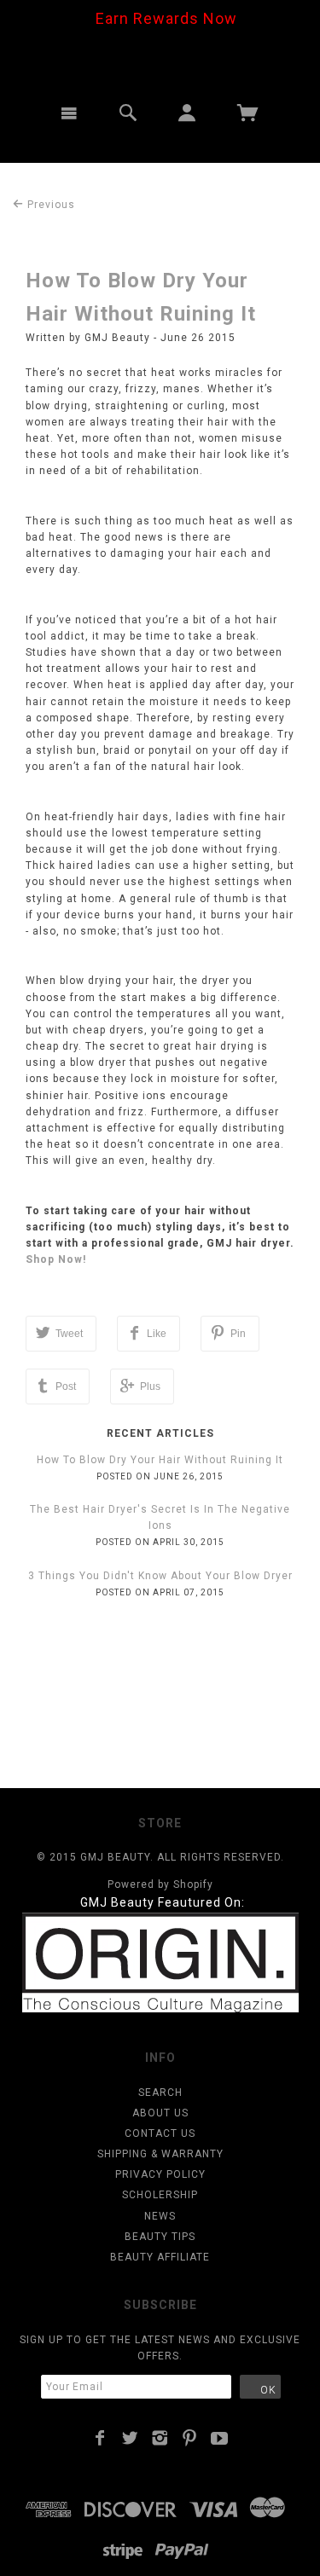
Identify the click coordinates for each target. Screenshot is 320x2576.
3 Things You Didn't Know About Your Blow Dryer (160, 1576)
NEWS (160, 2216)
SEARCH (160, 2093)
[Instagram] (160, 2438)
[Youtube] (220, 2438)
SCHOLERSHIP (160, 2195)
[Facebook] (100, 2438)
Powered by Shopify (160, 1884)
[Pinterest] (190, 2438)
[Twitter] (130, 2438)
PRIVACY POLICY (160, 2174)
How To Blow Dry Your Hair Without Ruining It (160, 1460)
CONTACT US (160, 2133)
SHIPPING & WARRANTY (160, 2154)
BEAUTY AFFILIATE (160, 2257)
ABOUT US (160, 2113)
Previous (49, 205)
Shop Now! (56, 1259)
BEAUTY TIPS (160, 2237)
